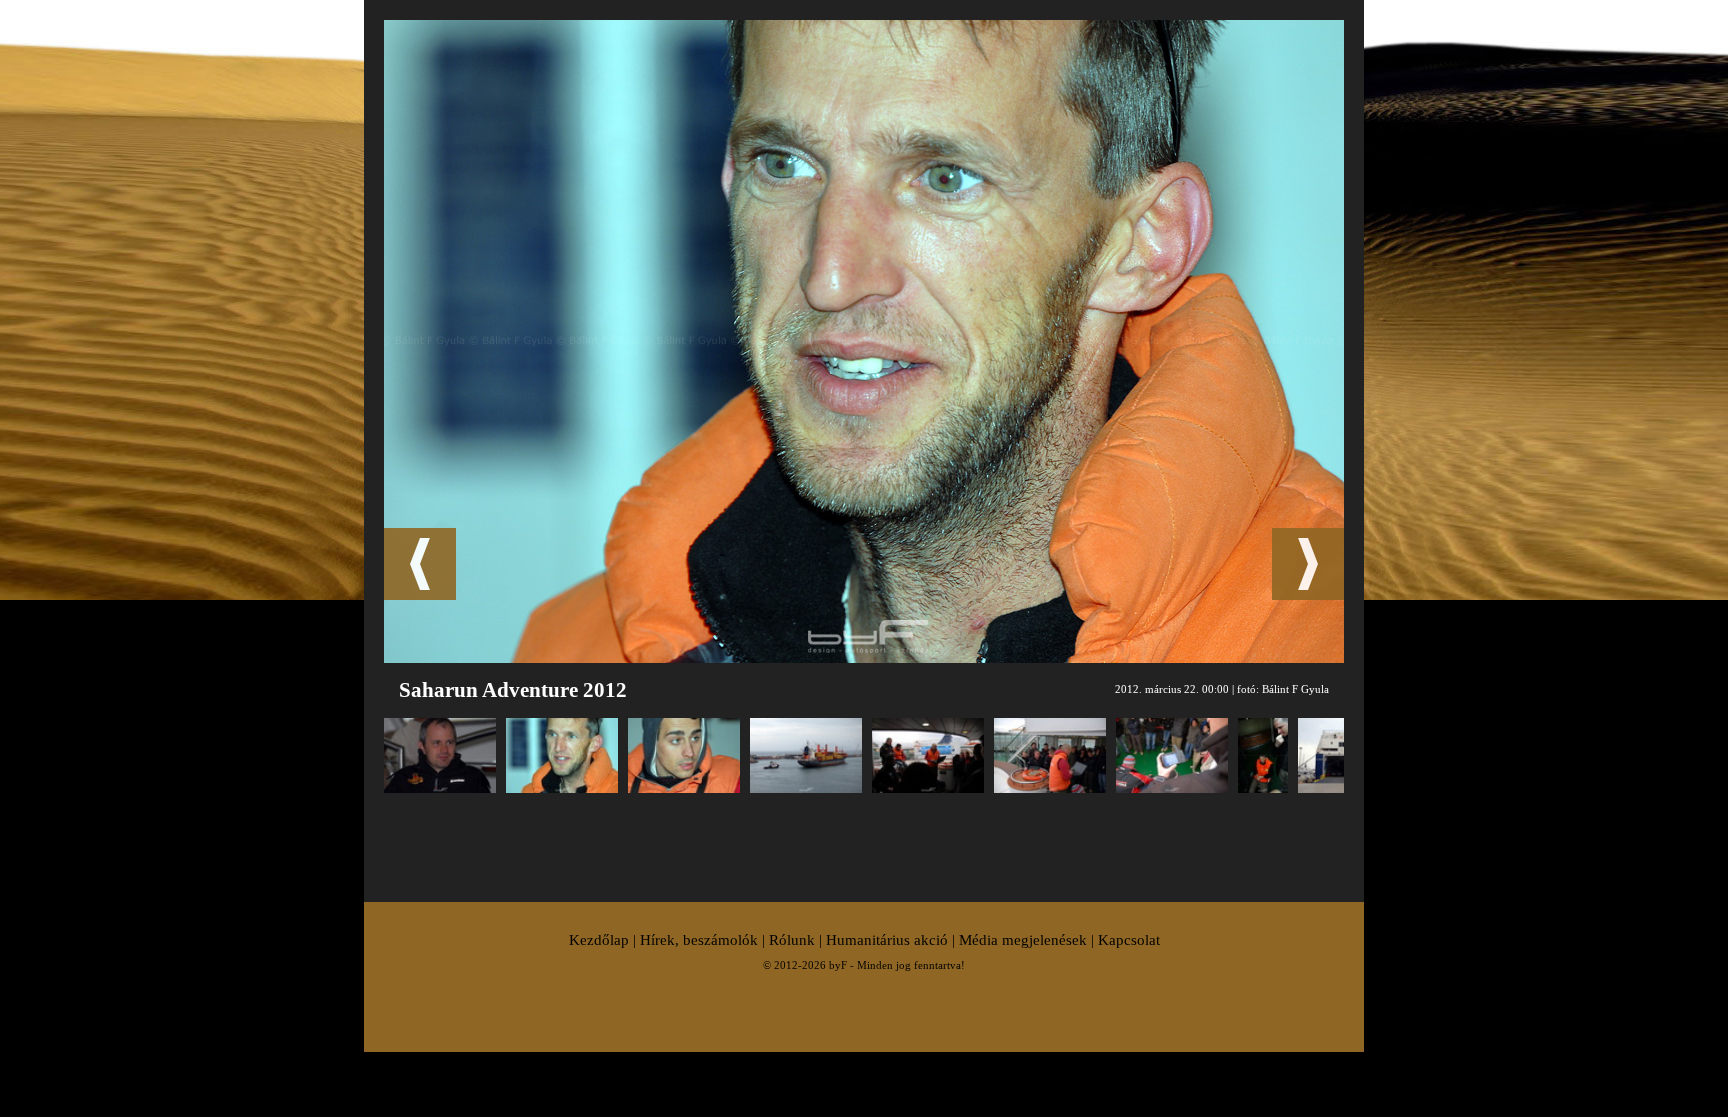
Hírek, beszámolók (699, 940)
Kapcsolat (1129, 940)
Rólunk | (797, 940)
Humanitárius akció (887, 940)
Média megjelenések (1023, 940)
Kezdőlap (599, 940)
